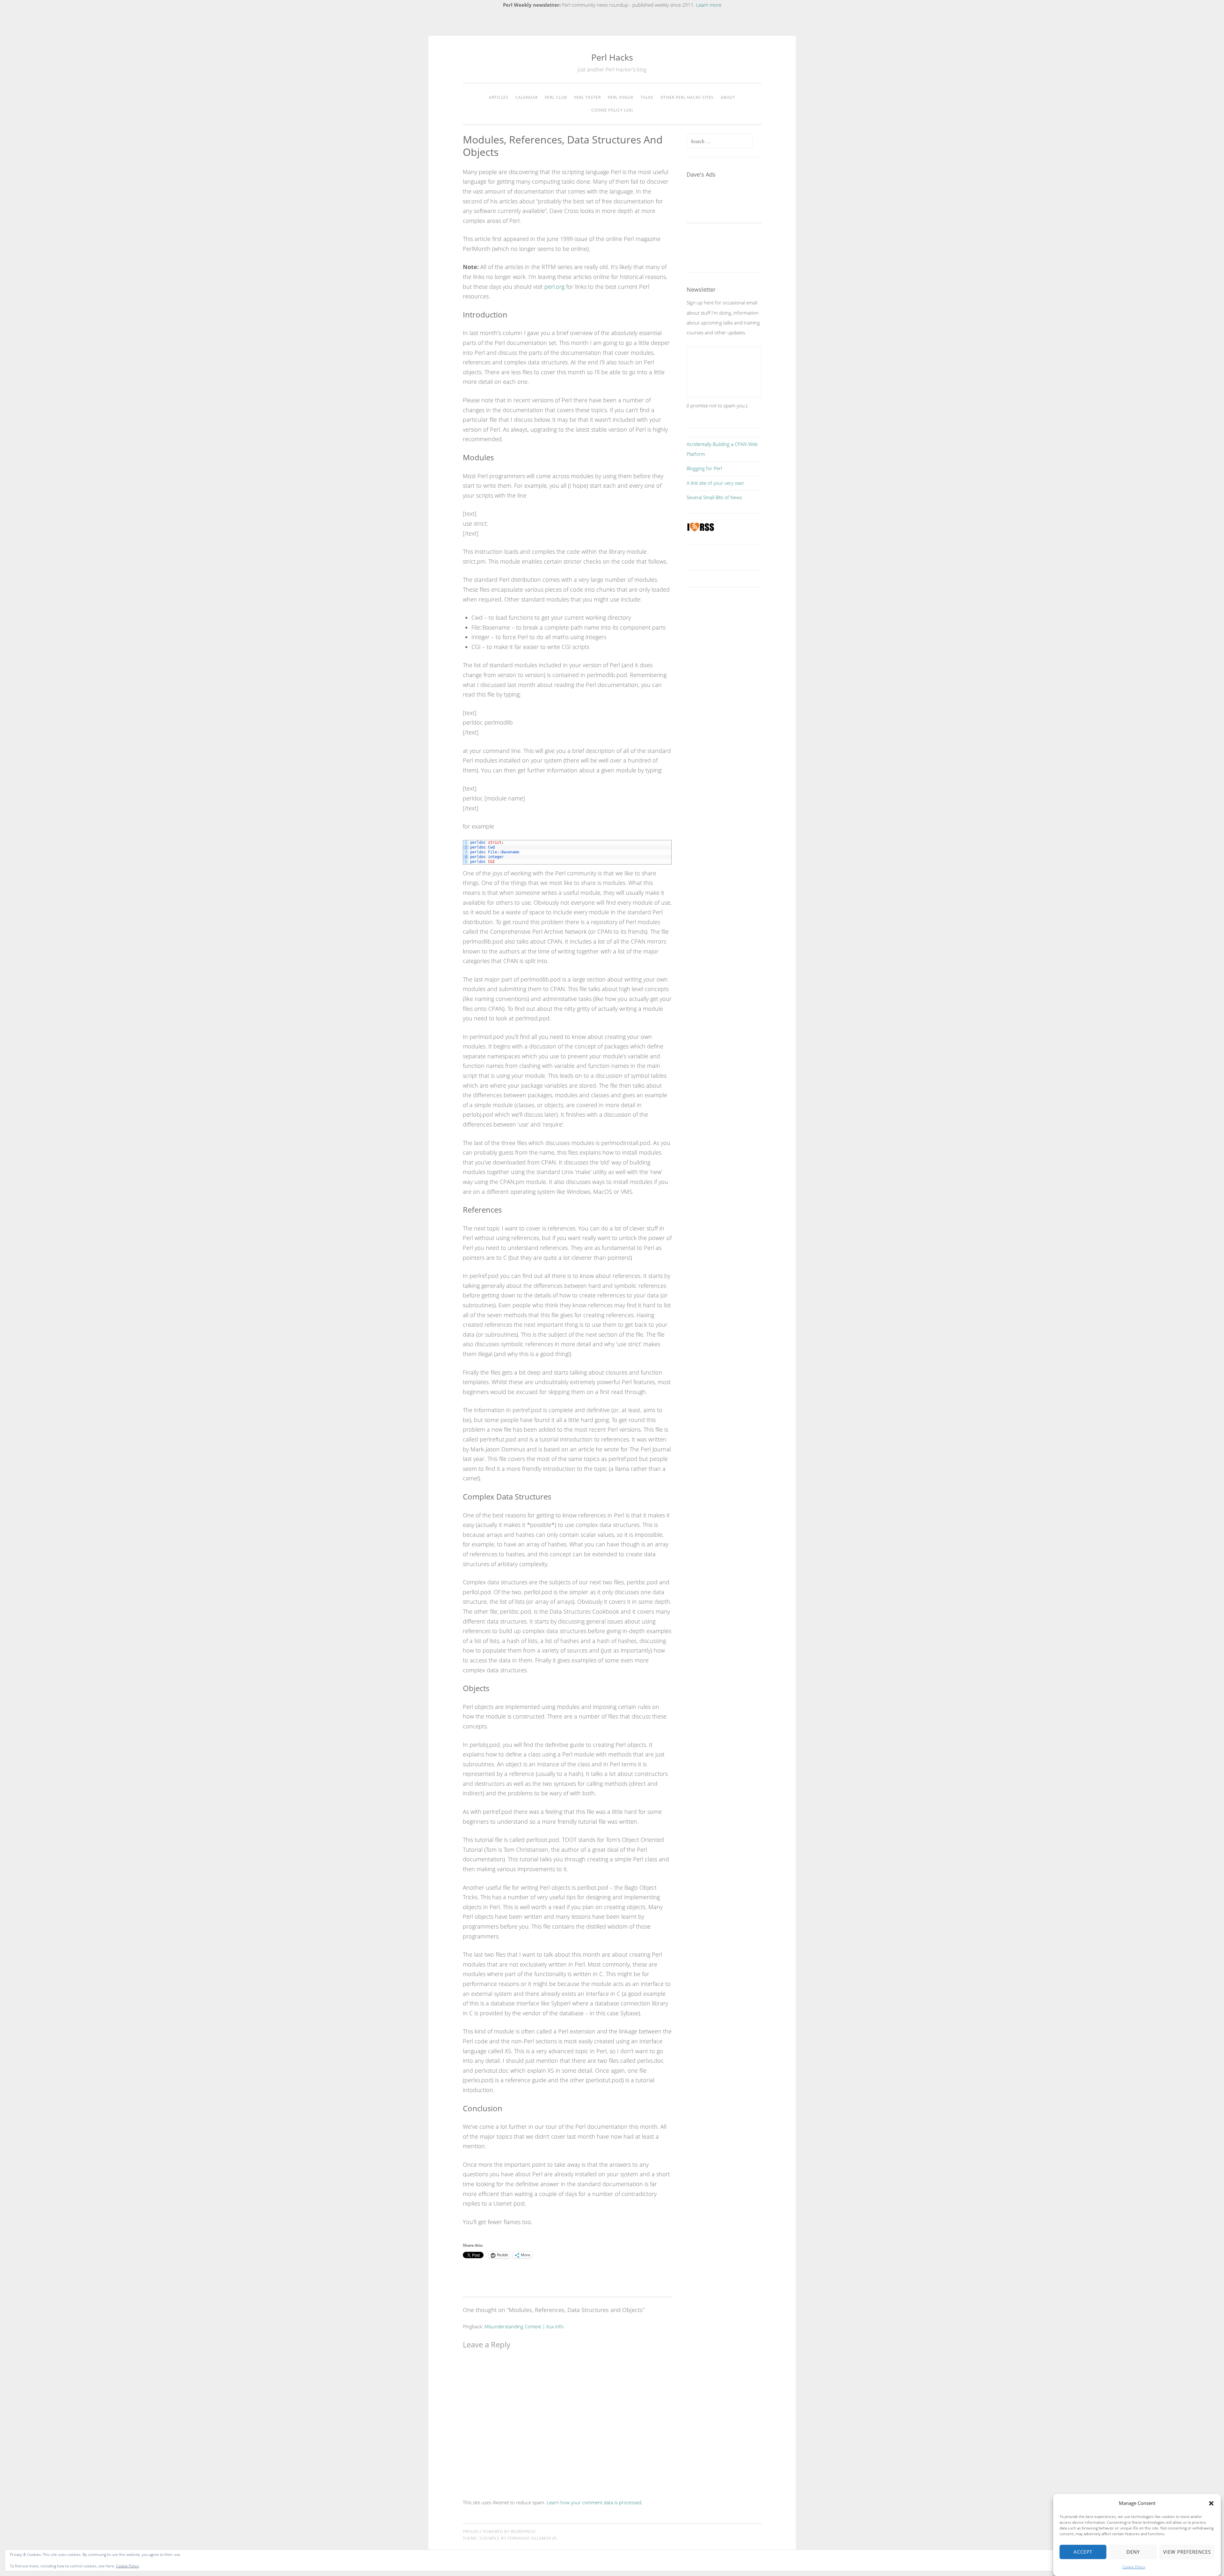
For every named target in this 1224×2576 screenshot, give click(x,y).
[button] (1211, 2503)
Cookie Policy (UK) (612, 110)
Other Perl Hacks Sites (687, 97)
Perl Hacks (612, 57)
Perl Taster (587, 97)
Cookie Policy (1134, 2567)
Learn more (709, 5)
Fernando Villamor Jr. (532, 2538)
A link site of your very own (715, 483)
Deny (1133, 2552)
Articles (499, 97)
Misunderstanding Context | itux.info (524, 2326)
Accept (1083, 2552)
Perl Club (556, 97)
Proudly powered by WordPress (499, 2532)
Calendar (527, 97)
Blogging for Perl (704, 468)
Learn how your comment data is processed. (595, 2502)
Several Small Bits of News (714, 497)
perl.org (554, 287)
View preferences (1187, 2552)
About (728, 97)
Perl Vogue (621, 97)
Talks (647, 97)
